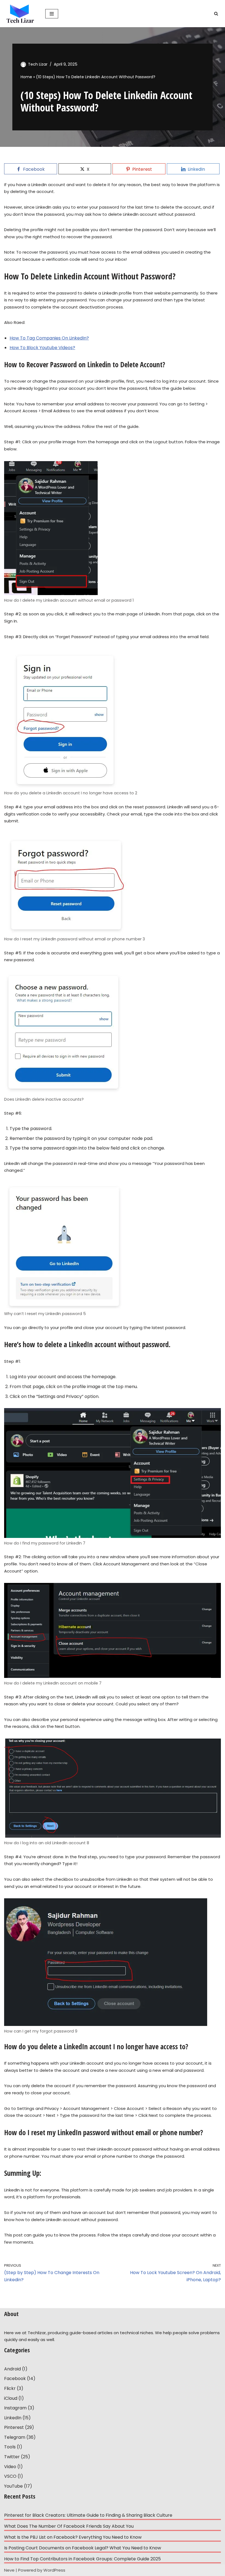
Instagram (15, 2408)
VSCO (10, 2476)
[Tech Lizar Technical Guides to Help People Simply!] (21, 14)
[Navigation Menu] (52, 14)
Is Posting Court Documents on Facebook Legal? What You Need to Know (83, 2548)
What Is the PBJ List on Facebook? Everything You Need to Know (73, 2537)
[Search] (216, 14)
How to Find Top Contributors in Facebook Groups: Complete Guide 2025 (82, 2559)
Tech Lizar (38, 64)
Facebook (15, 2379)
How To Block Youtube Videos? (42, 348)
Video (10, 2467)
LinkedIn (13, 2418)
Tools (10, 2447)
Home (26, 77)
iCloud (11, 2398)
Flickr (10, 2388)
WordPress (54, 2570)
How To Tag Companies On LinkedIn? (49, 338)
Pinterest (14, 2427)
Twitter (12, 2457)
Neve (9, 2570)
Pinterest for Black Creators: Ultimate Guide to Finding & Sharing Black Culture (88, 2515)
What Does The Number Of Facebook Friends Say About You (69, 2526)
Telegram (15, 2437)
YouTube (13, 2486)
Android (12, 2369)
